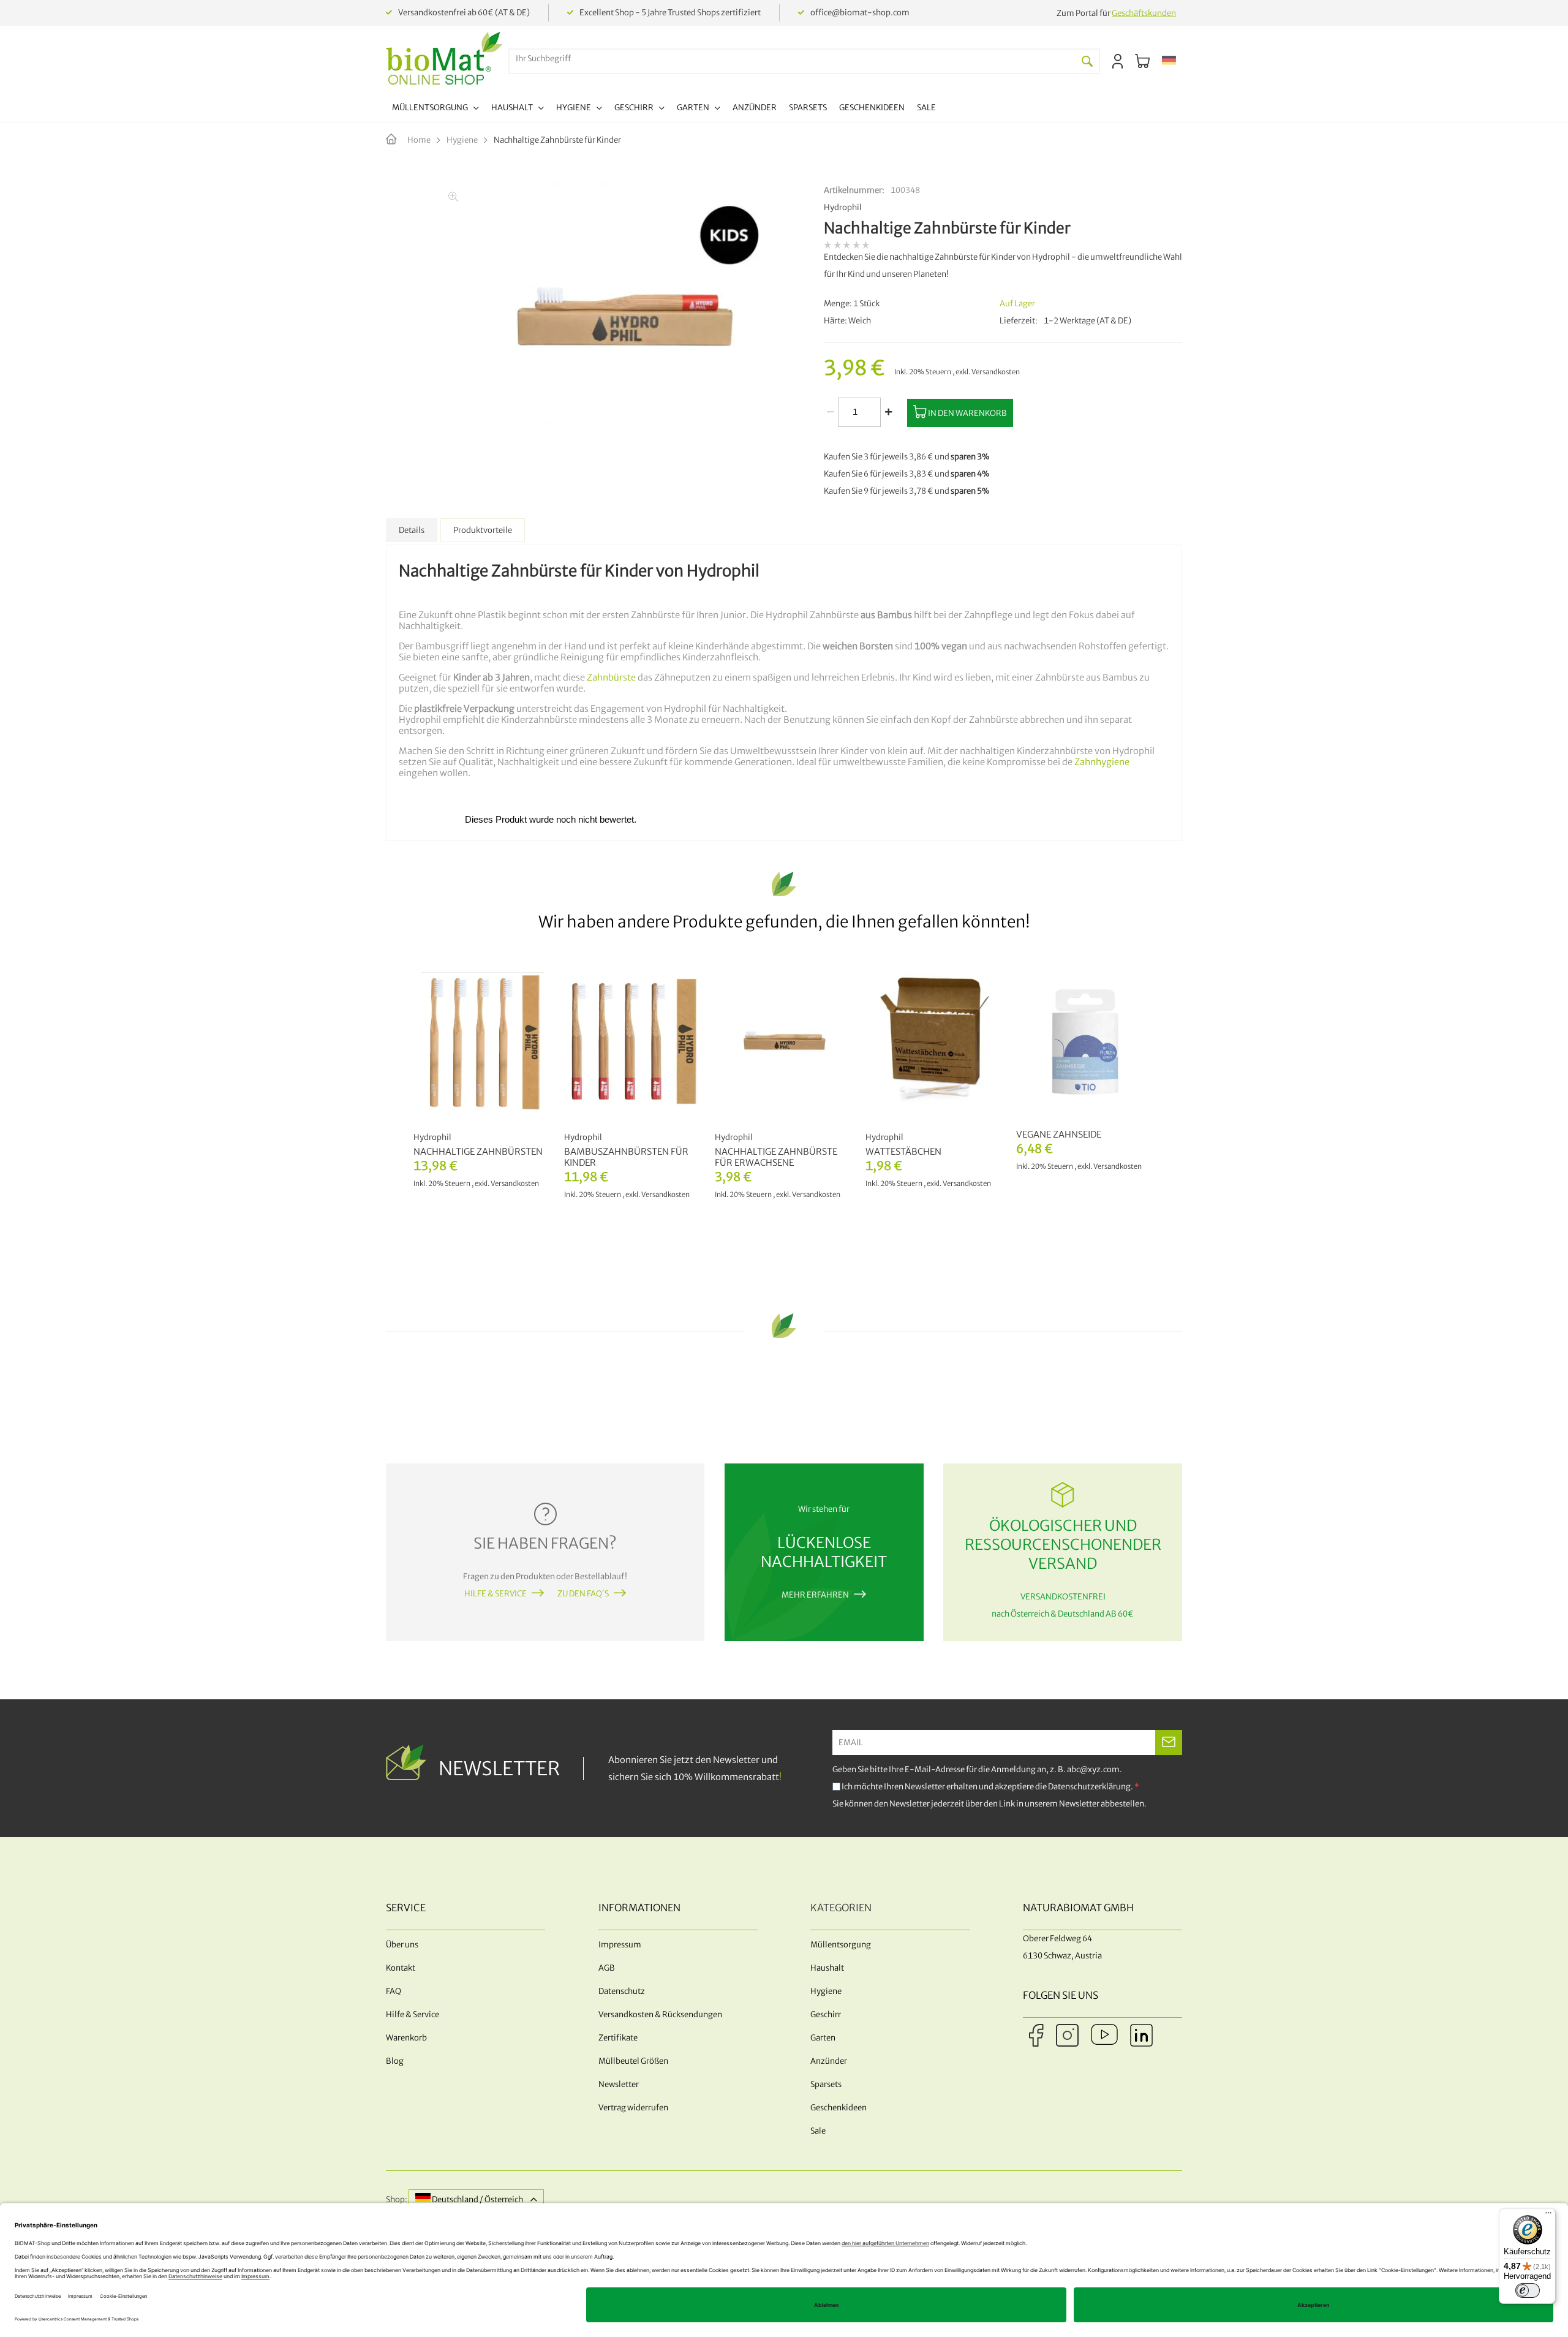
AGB (607, 1968)
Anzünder (829, 2061)
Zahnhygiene (1102, 762)
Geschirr (826, 2014)
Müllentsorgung (841, 1945)
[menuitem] (435, 109)
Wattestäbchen (903, 1152)
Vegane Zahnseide (1059, 1135)
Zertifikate (618, 2038)
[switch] (1528, 2290)
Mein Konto (1118, 61)
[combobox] (793, 59)
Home (419, 140)
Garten (823, 2038)
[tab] (412, 530)
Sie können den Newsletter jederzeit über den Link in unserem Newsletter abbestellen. (989, 1804)
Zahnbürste (610, 678)
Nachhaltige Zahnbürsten (478, 1152)
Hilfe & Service (496, 1594)
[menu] (664, 109)
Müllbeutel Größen (633, 2061)
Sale (818, 2131)
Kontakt (401, 1968)
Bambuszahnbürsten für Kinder (626, 1157)
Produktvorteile (483, 530)
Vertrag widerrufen (633, 2108)
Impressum (620, 1945)
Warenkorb (406, 2038)
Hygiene (462, 140)
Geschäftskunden (1144, 13)
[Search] (1087, 61)
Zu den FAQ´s (583, 1594)
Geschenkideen (839, 2108)
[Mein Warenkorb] (1142, 61)
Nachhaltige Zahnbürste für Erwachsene (776, 1157)
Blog (395, 2061)
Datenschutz (622, 1991)
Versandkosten (996, 372)
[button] (1169, 61)
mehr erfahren (815, 1595)
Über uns (402, 1945)
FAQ (394, 1991)
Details (412, 530)
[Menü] (1548, 2216)
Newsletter (619, 2084)
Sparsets (826, 2084)
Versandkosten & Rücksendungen (660, 2014)
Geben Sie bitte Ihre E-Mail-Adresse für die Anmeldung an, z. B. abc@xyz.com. (977, 1769)
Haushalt (827, 1968)
